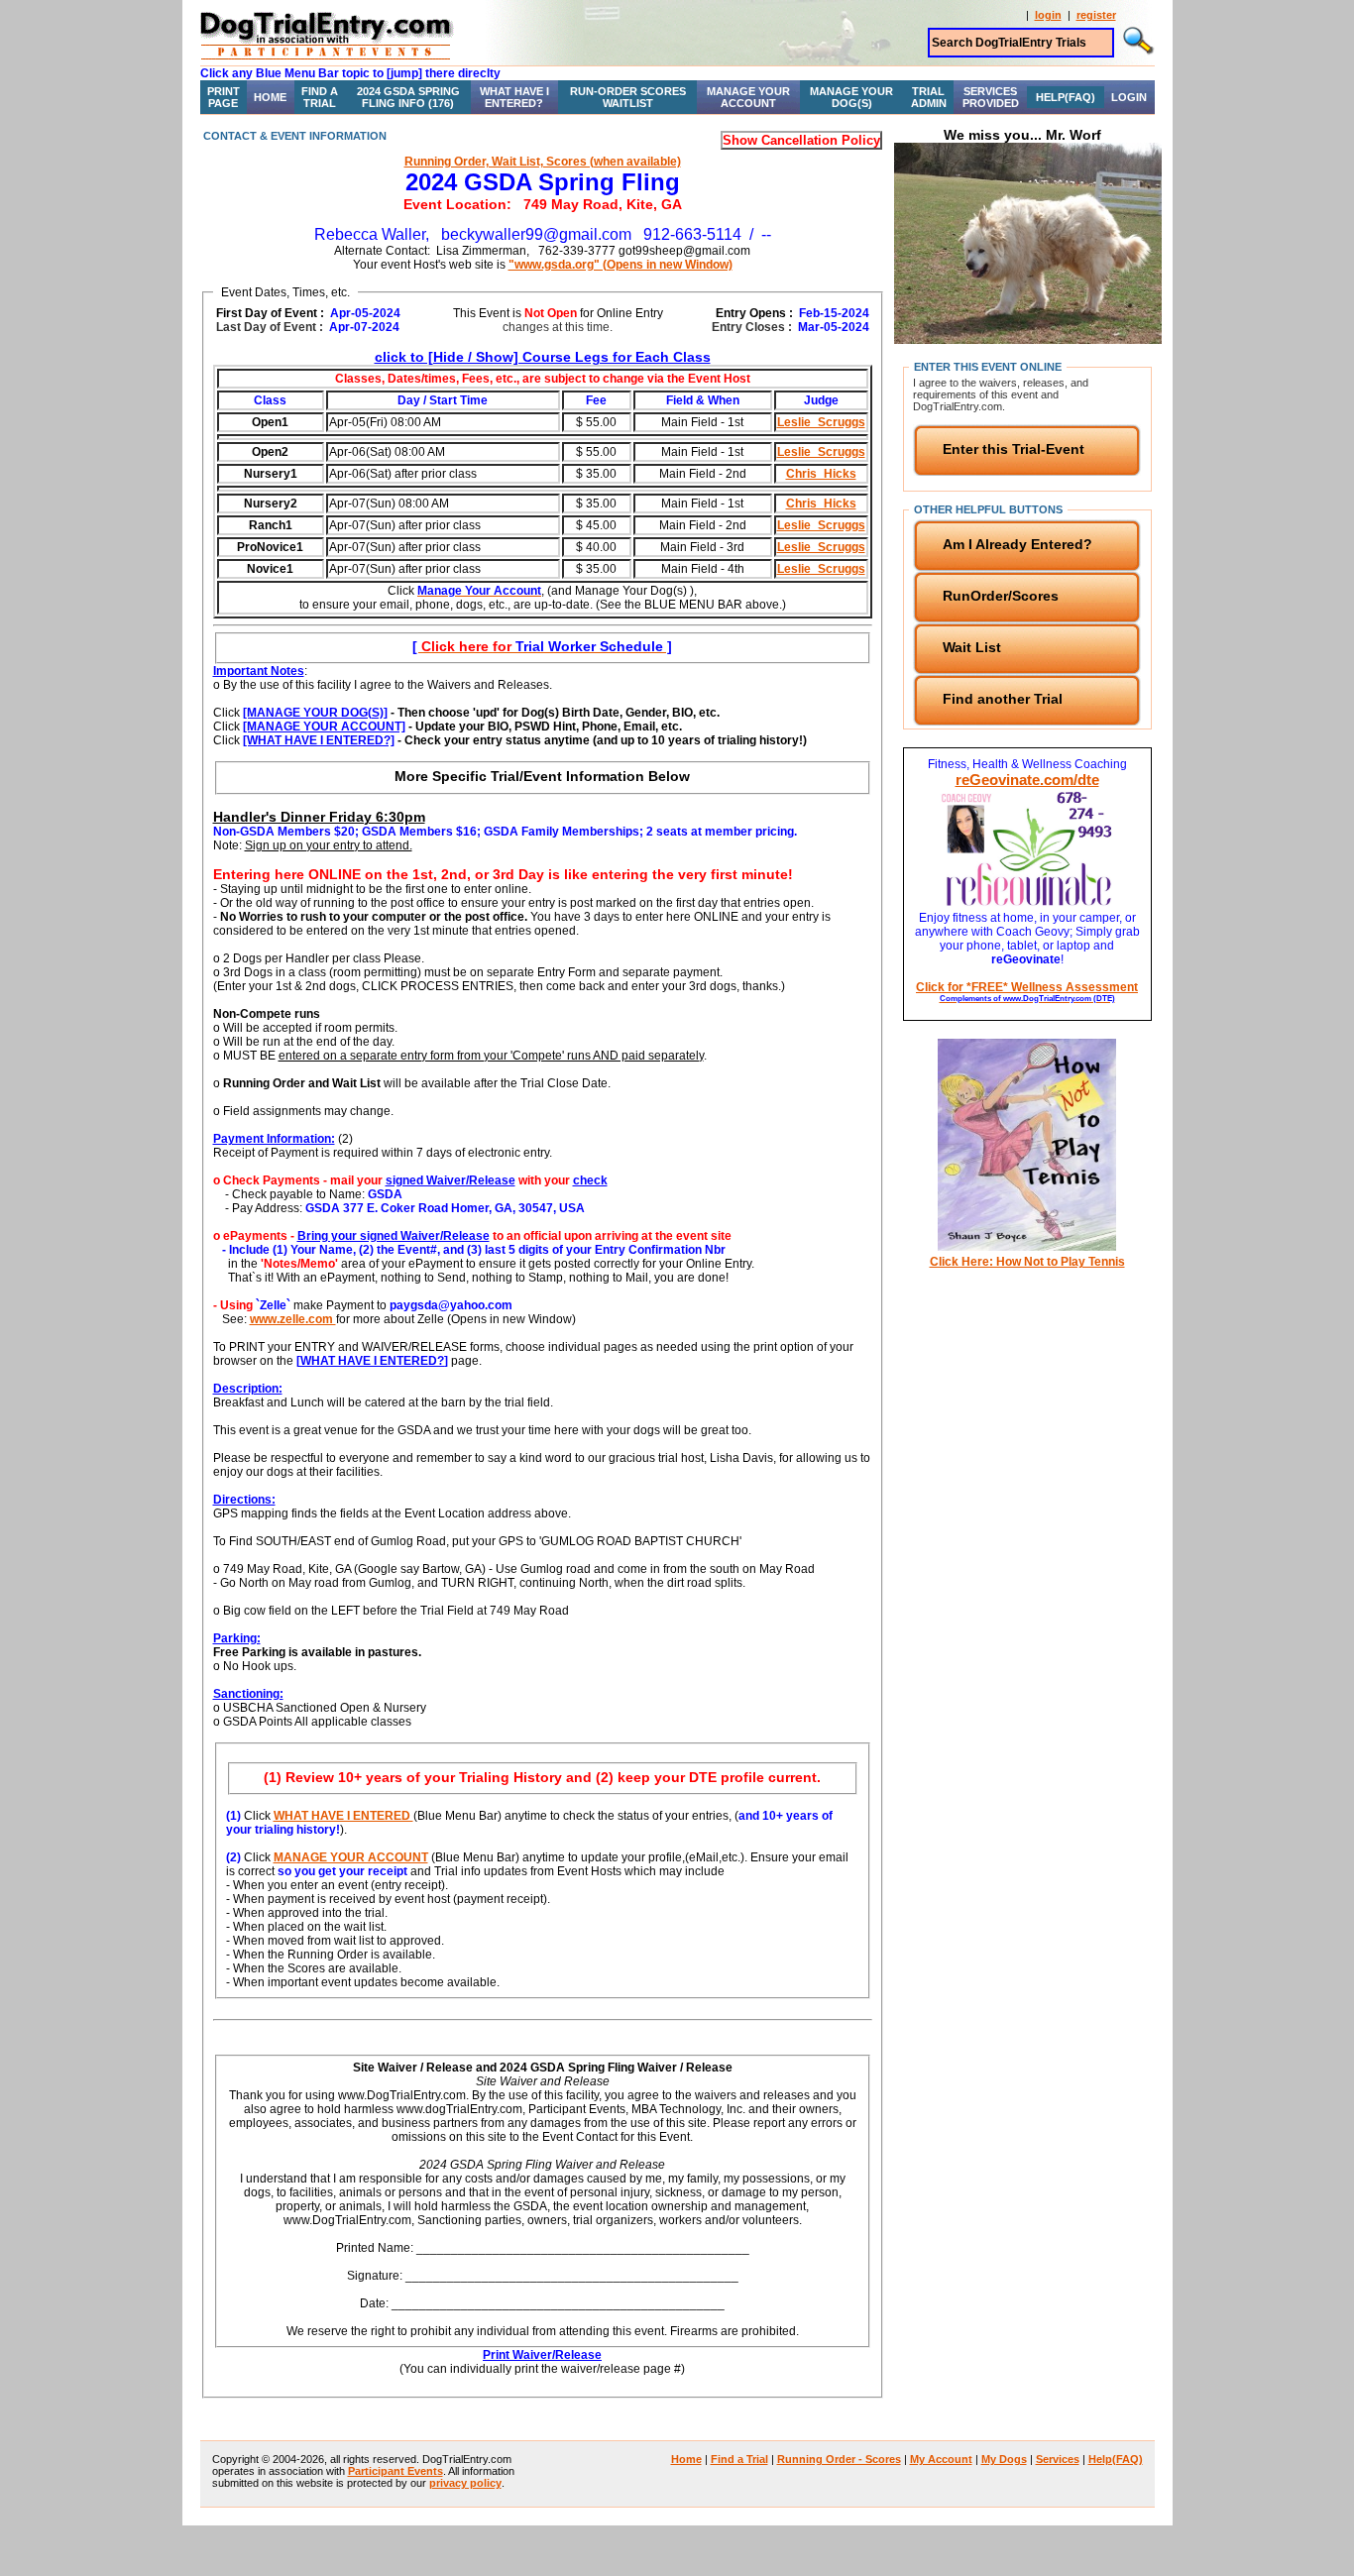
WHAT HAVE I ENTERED (343, 1816)
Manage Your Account (748, 97)
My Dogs (1004, 2459)
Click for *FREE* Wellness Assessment (1027, 992)
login (1048, 15)
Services (1058, 2459)
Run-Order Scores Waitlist (628, 97)
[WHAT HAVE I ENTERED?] (319, 740)
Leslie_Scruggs (821, 422)
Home (270, 97)
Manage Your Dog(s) (851, 97)
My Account (941, 2459)
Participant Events (395, 2471)
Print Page (224, 97)
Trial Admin (929, 97)
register (1096, 15)
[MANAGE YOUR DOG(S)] (315, 713)
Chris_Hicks (821, 474)
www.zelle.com (293, 1319)
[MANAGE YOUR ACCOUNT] (324, 727)
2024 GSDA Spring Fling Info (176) (408, 97)
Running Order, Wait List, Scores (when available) (543, 162)
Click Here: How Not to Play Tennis (1027, 1262)
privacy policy (465, 2483)
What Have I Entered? (514, 97)
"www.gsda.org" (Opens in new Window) (621, 265)
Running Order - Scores (839, 2459)
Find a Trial (320, 97)
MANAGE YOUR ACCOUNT (351, 1857)
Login (1129, 97)
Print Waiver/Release (542, 2355)
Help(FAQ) (1066, 97)
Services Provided (991, 97)
